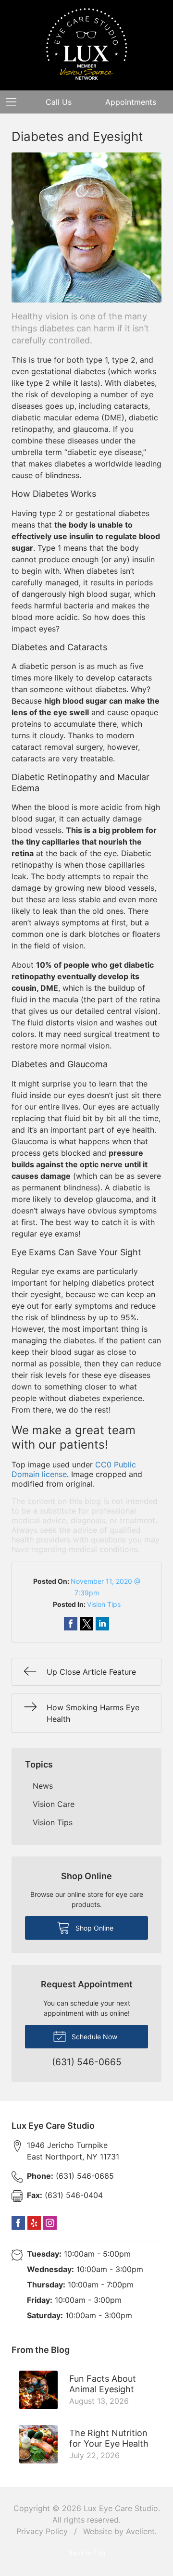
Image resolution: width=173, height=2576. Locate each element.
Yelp (34, 2223)
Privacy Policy (42, 2531)
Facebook (18, 2223)
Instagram (50, 2223)
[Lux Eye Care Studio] (87, 44)
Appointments (131, 102)
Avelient (140, 2531)
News (43, 1786)
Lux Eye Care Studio (121, 2508)
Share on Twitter (86, 1624)
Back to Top (87, 2553)
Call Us (59, 102)
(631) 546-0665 (70, 2176)
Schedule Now (93, 2037)
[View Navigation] (14, 102)
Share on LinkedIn (102, 1624)
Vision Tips (104, 1604)
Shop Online (93, 1928)
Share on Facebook (71, 1624)
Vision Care (54, 1804)
